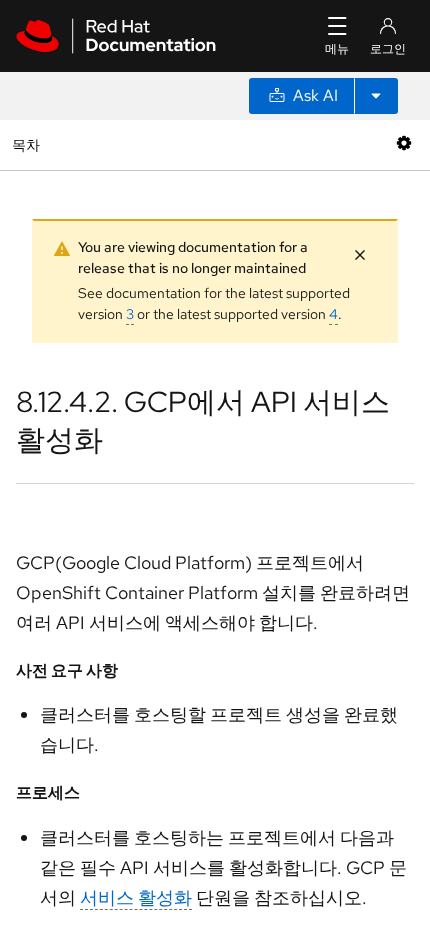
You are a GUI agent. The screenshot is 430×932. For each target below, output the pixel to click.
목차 (28, 144)
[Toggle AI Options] (376, 96)
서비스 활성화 (136, 897)
